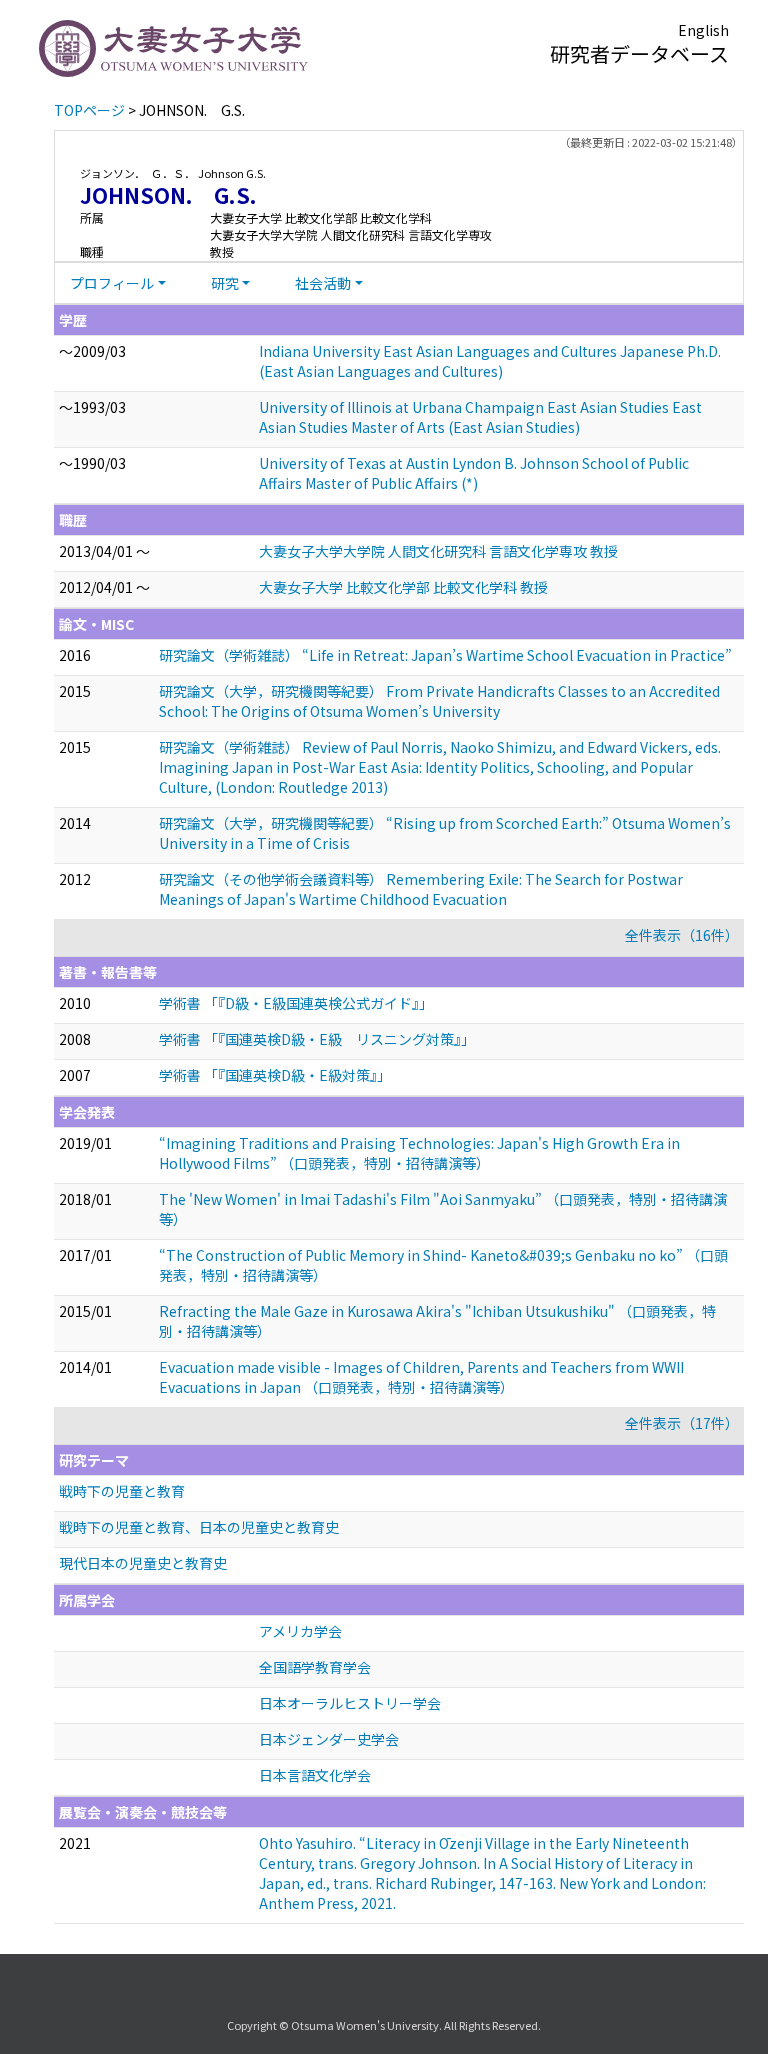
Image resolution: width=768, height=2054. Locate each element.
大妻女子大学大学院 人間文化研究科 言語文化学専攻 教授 (438, 551)
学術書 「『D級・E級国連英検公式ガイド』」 (296, 1003)
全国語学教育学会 (315, 1667)
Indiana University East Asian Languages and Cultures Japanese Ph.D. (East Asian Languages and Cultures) (490, 361)
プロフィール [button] (112, 283)
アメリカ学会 (300, 1631)
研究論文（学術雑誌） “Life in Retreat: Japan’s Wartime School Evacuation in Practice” (445, 655)
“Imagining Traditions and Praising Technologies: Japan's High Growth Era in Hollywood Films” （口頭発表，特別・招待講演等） (419, 1153)
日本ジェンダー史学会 (329, 1739)
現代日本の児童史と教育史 (143, 1563)
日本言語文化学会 (315, 1775)
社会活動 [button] (323, 283)
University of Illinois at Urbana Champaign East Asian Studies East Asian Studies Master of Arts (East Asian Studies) (480, 417)
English (703, 30)
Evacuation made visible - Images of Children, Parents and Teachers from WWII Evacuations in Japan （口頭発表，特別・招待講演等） (421, 1377)
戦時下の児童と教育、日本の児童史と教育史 (199, 1527)
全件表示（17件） (682, 1423)
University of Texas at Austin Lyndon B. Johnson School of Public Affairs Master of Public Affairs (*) (474, 473)
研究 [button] (225, 283)
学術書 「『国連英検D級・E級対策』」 (275, 1075)
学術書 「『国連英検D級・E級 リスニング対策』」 (317, 1039)
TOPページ (89, 110)
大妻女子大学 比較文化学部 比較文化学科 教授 (403, 587)
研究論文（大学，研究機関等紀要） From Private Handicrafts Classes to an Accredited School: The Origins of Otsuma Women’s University (439, 701)
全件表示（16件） (682, 935)
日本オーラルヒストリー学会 (350, 1703)
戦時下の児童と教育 (122, 1491)
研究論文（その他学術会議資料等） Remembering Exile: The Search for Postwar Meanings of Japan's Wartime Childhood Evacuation (421, 889)
